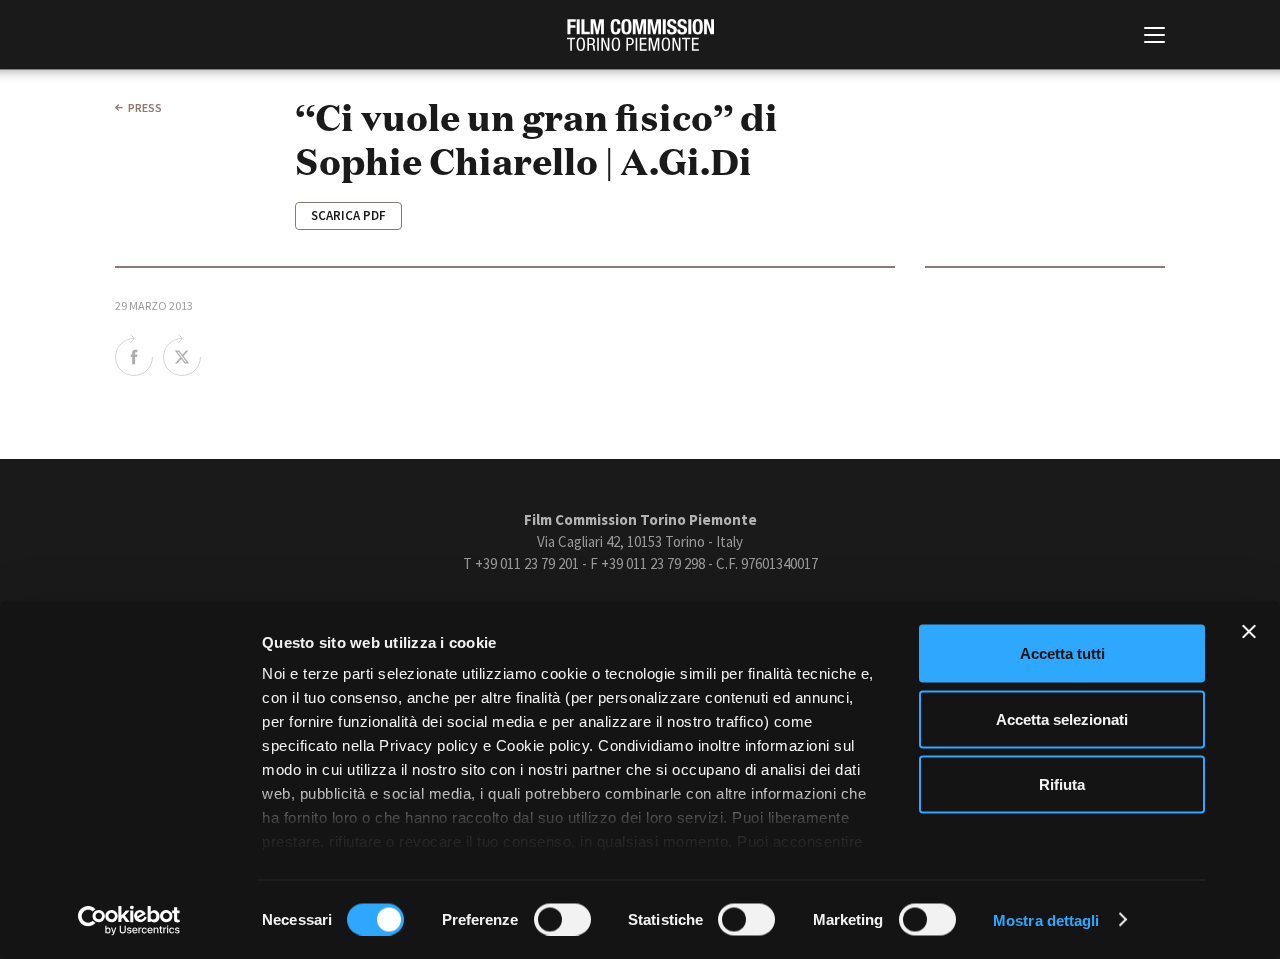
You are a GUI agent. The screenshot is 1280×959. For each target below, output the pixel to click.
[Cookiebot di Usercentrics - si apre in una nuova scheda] (129, 920)
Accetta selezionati (1062, 718)
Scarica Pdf (348, 215)
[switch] (562, 919)
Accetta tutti (1062, 653)
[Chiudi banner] (1249, 632)
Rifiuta (1062, 784)
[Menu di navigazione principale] (1154, 37)
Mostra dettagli (1046, 919)
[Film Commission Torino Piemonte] (640, 35)
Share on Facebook (134, 355)
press (145, 107)
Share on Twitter (182, 355)
